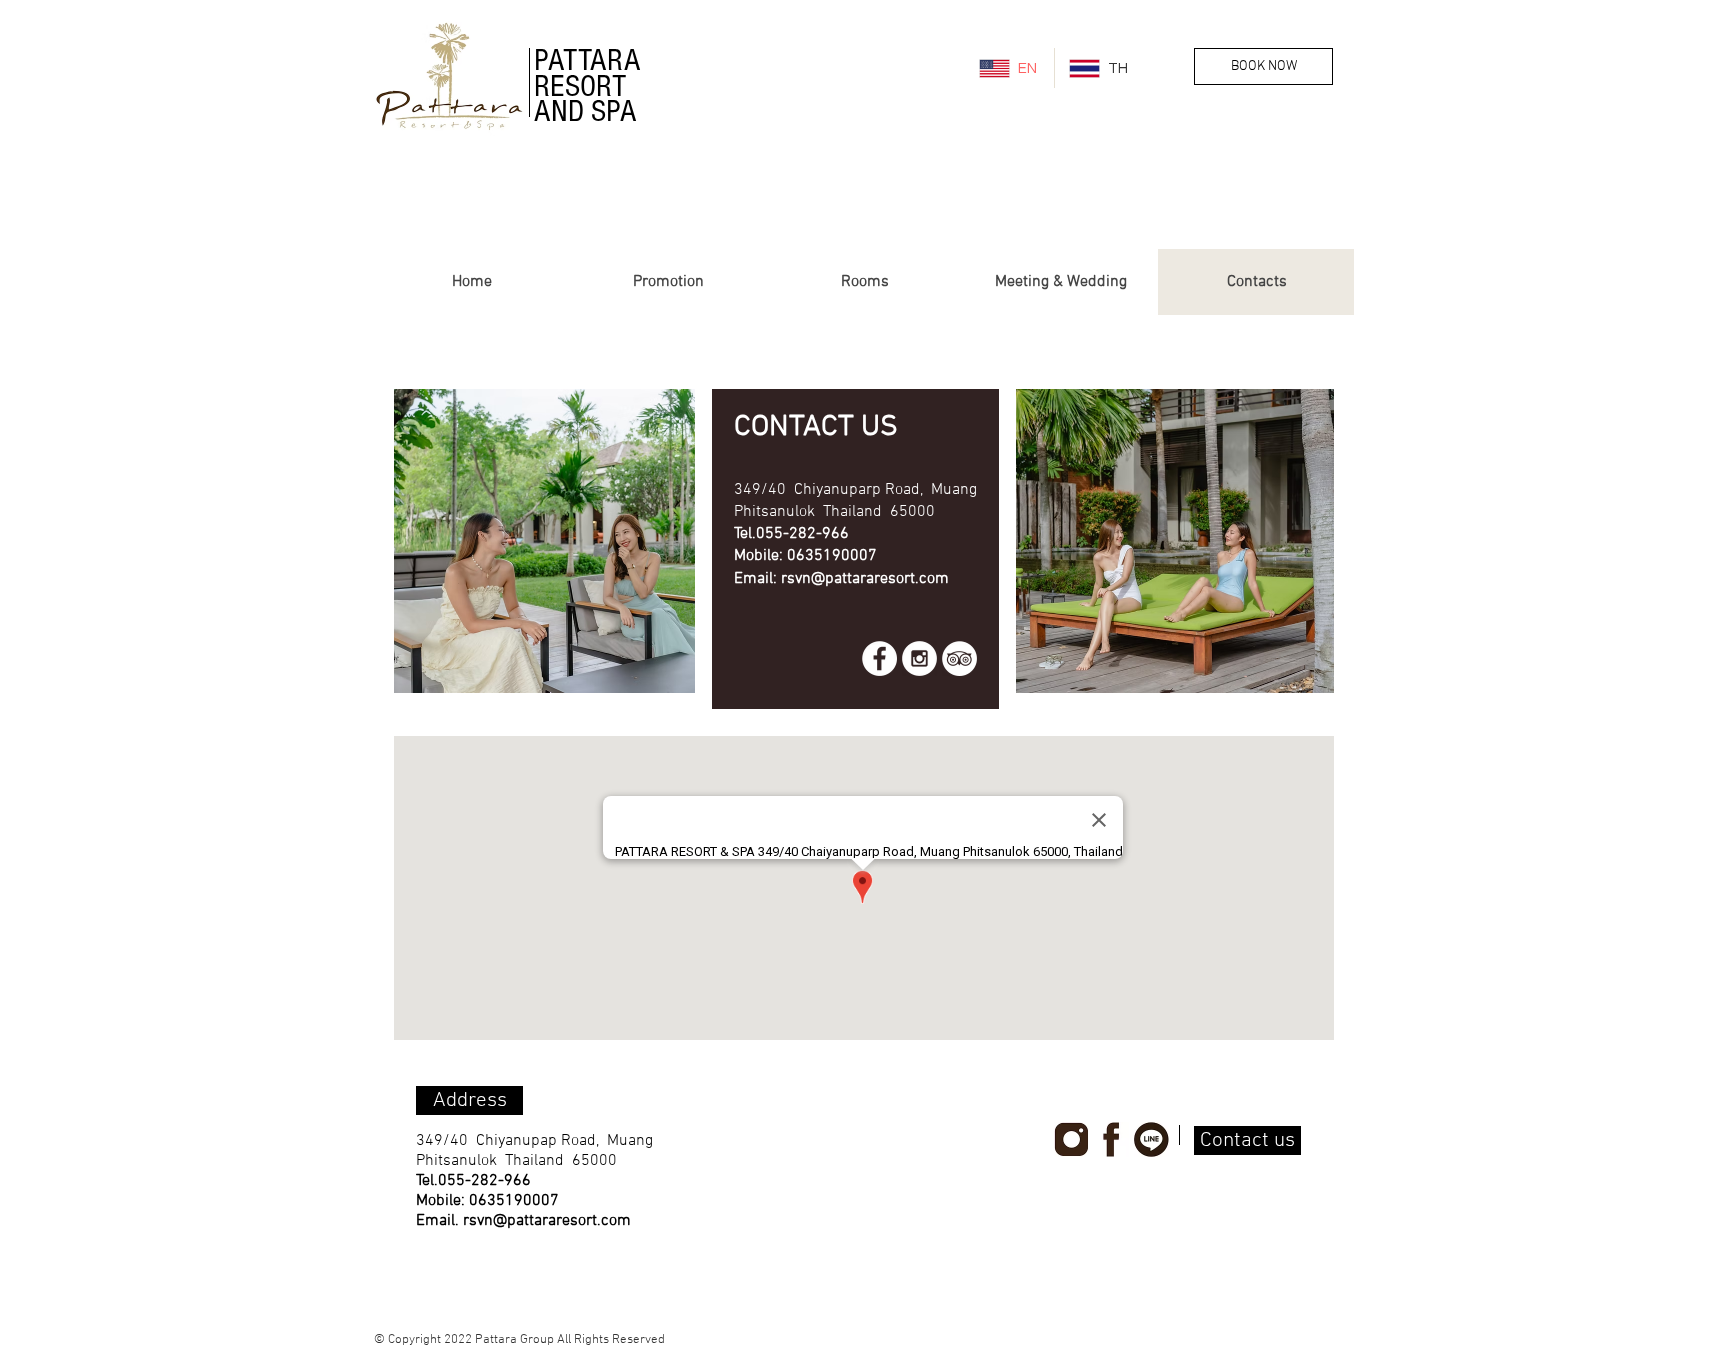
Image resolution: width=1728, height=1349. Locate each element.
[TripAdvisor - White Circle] (959, 658)
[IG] (1071, 1139)
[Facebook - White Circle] (879, 658)
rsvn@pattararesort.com (865, 579)
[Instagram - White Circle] (919, 658)
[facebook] (1111, 1139)
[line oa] (1151, 1139)
